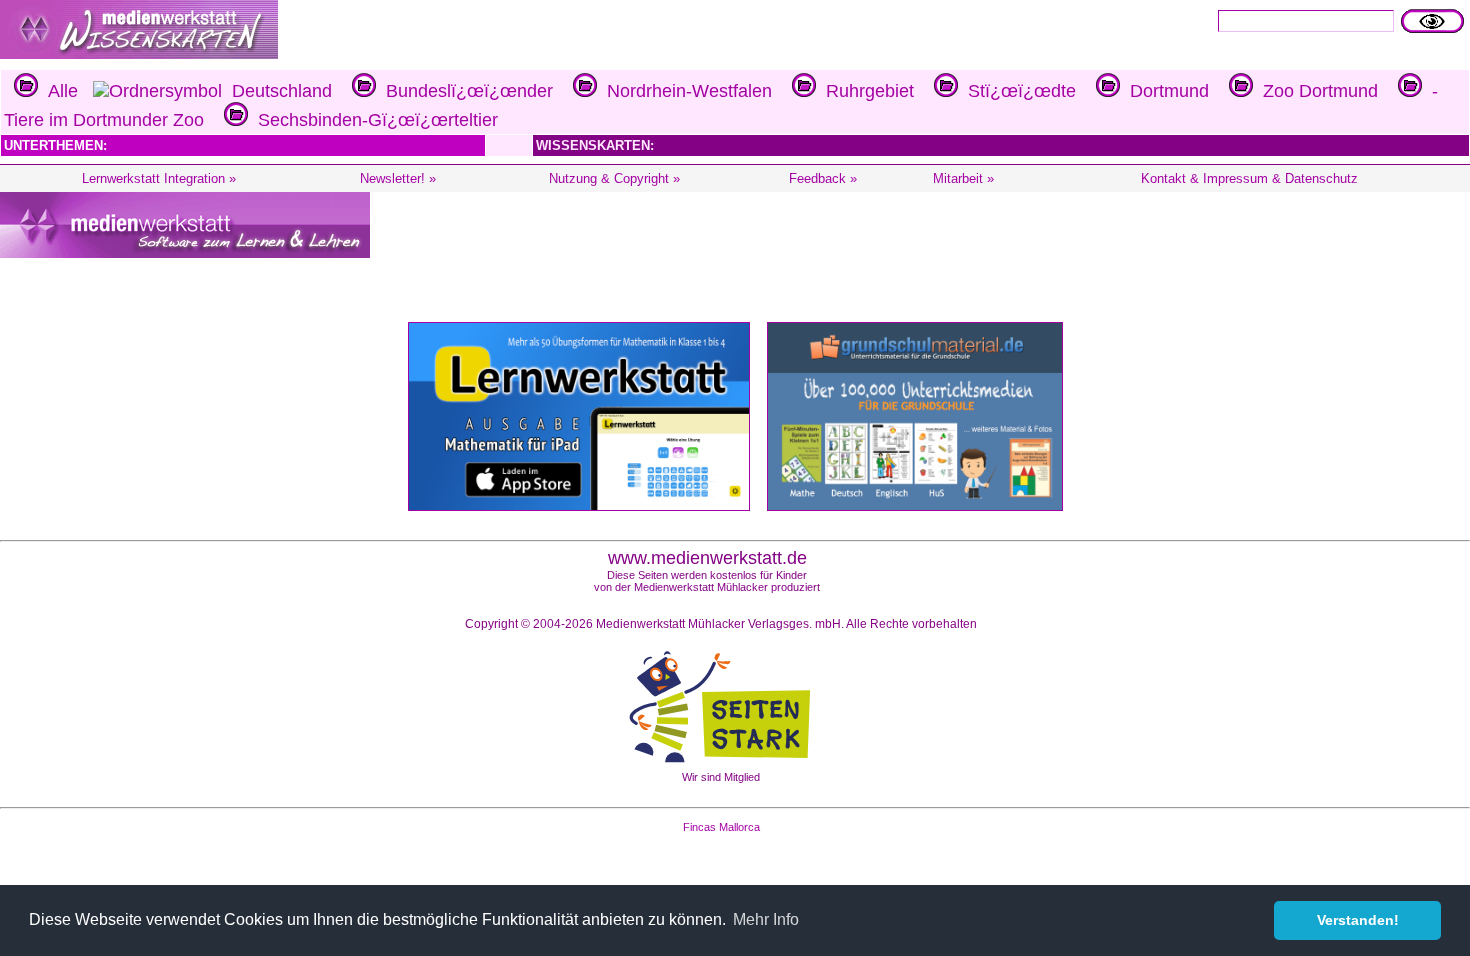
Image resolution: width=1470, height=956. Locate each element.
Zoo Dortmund (1315, 91)
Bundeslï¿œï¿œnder (464, 91)
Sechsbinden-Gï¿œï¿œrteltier (373, 120)
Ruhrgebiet (865, 91)
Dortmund (1164, 91)
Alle (58, 91)
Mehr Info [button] (766, 919)
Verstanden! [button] (1358, 920)
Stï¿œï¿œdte (1017, 91)
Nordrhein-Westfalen (684, 91)
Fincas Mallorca (721, 827)
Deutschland (277, 91)
